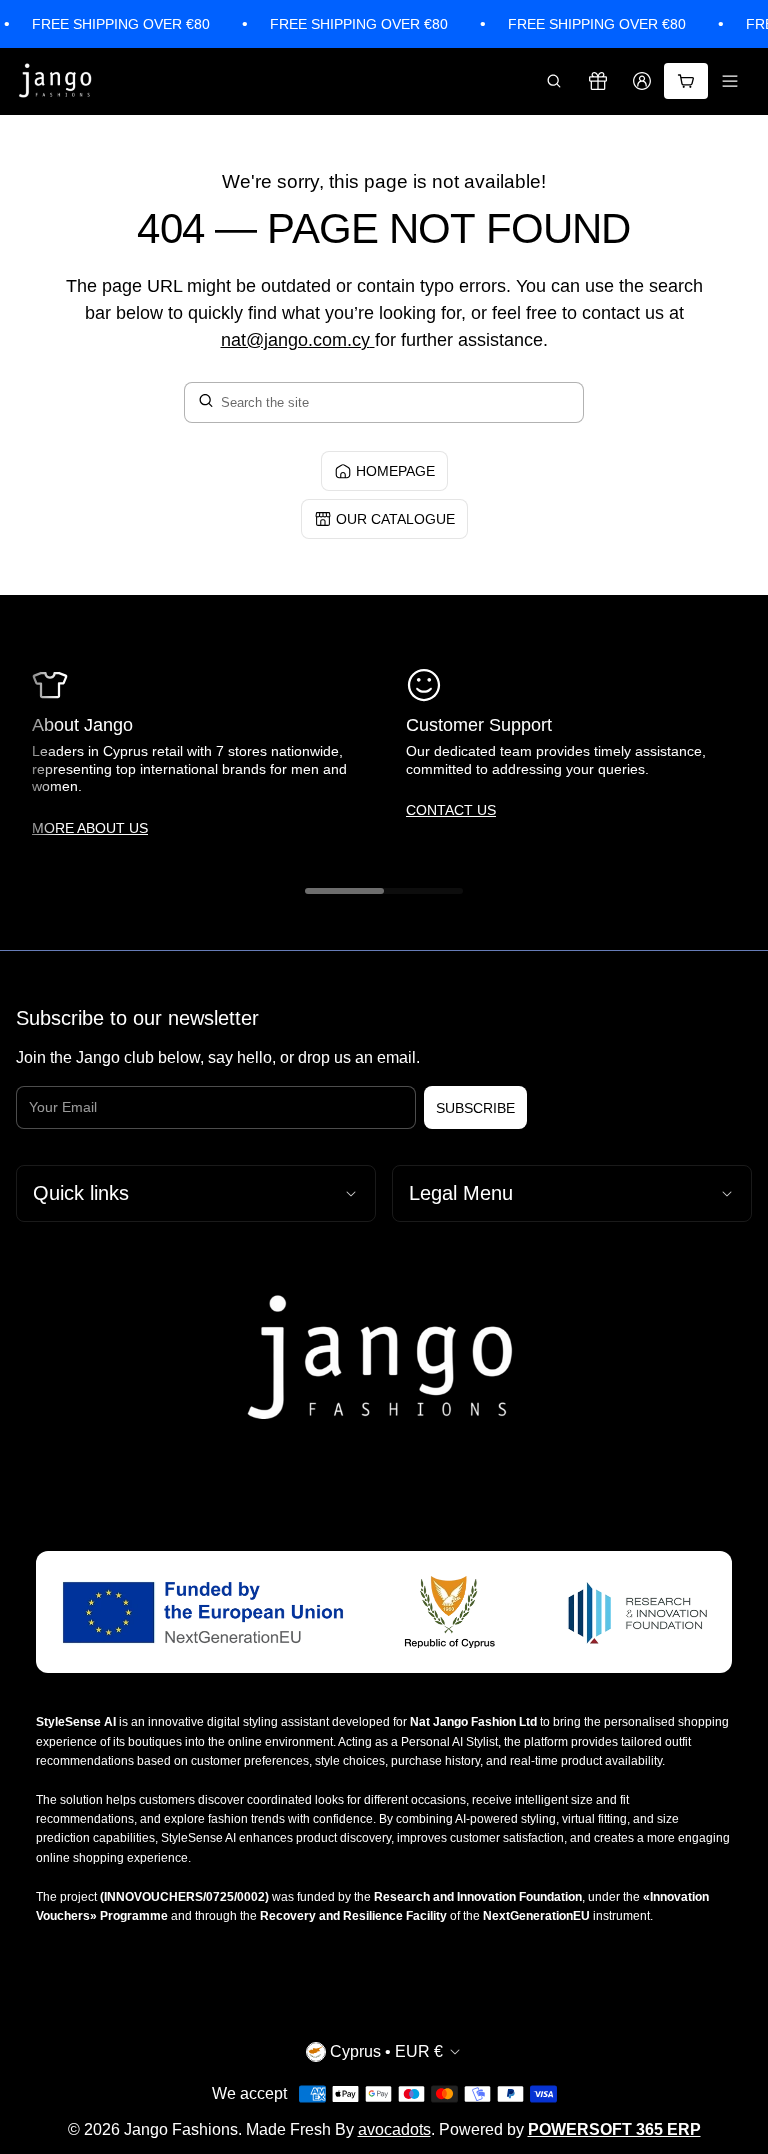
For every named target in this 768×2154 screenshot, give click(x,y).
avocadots (394, 2129)
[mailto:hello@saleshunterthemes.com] (372, 340)
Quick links (81, 1193)
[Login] (642, 81)
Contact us (451, 810)
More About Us (90, 828)
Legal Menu (461, 1193)
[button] (554, 81)
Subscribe (475, 1108)
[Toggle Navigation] (730, 81)
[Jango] (56, 81)
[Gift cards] (598, 81)
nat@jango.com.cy (295, 340)
